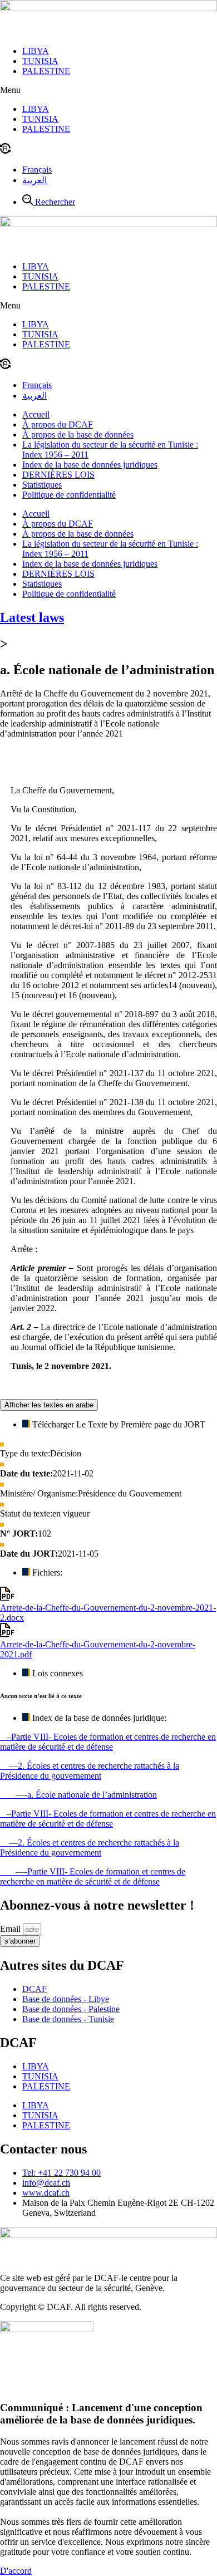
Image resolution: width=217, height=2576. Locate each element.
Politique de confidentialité (69, 495)
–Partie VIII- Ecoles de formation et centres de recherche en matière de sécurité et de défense (108, 1742)
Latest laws (32, 617)
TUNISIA (40, 61)
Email (11, 1929)
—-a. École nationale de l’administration (78, 1795)
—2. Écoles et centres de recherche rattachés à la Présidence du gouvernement (90, 1771)
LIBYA (36, 51)
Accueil (36, 414)
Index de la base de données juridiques (90, 465)
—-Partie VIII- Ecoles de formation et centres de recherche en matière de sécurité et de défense (93, 1876)
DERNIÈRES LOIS (58, 475)
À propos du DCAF (58, 425)
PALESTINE (46, 71)
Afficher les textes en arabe (49, 1405)
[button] (108, 90)
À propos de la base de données (78, 435)
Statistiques (42, 485)
